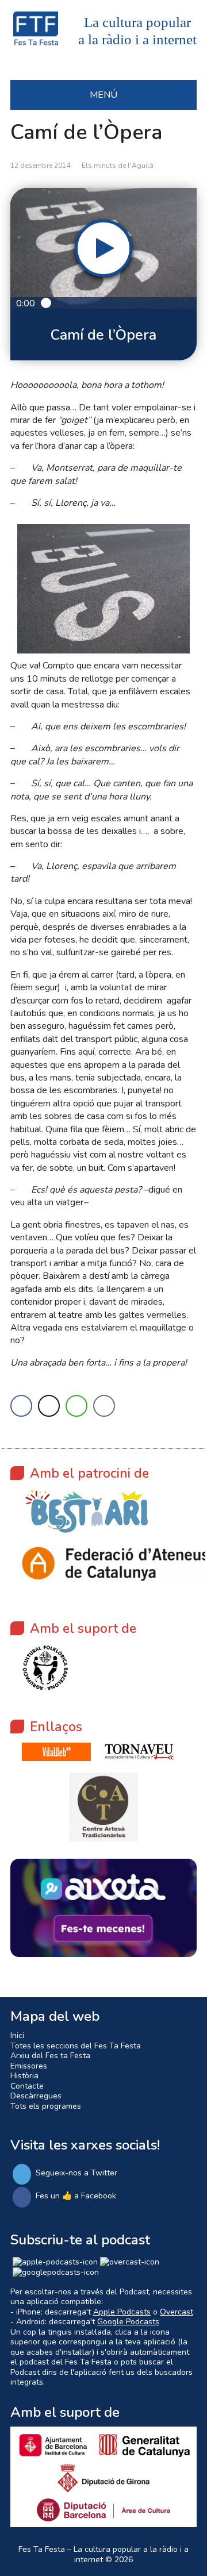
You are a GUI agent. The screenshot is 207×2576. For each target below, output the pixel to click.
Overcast (177, 2312)
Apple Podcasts (122, 2312)
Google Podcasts (128, 2322)
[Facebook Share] (21, 1406)
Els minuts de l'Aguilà (118, 166)
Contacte (27, 2086)
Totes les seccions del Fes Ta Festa (76, 2046)
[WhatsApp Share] (76, 1406)
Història (24, 2076)
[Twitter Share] (49, 1406)
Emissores (29, 2066)
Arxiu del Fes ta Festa (50, 2056)
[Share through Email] (104, 1406)
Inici (17, 2035)
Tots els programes (46, 2106)
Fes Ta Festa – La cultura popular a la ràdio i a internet (103, 2554)
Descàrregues (36, 2096)
